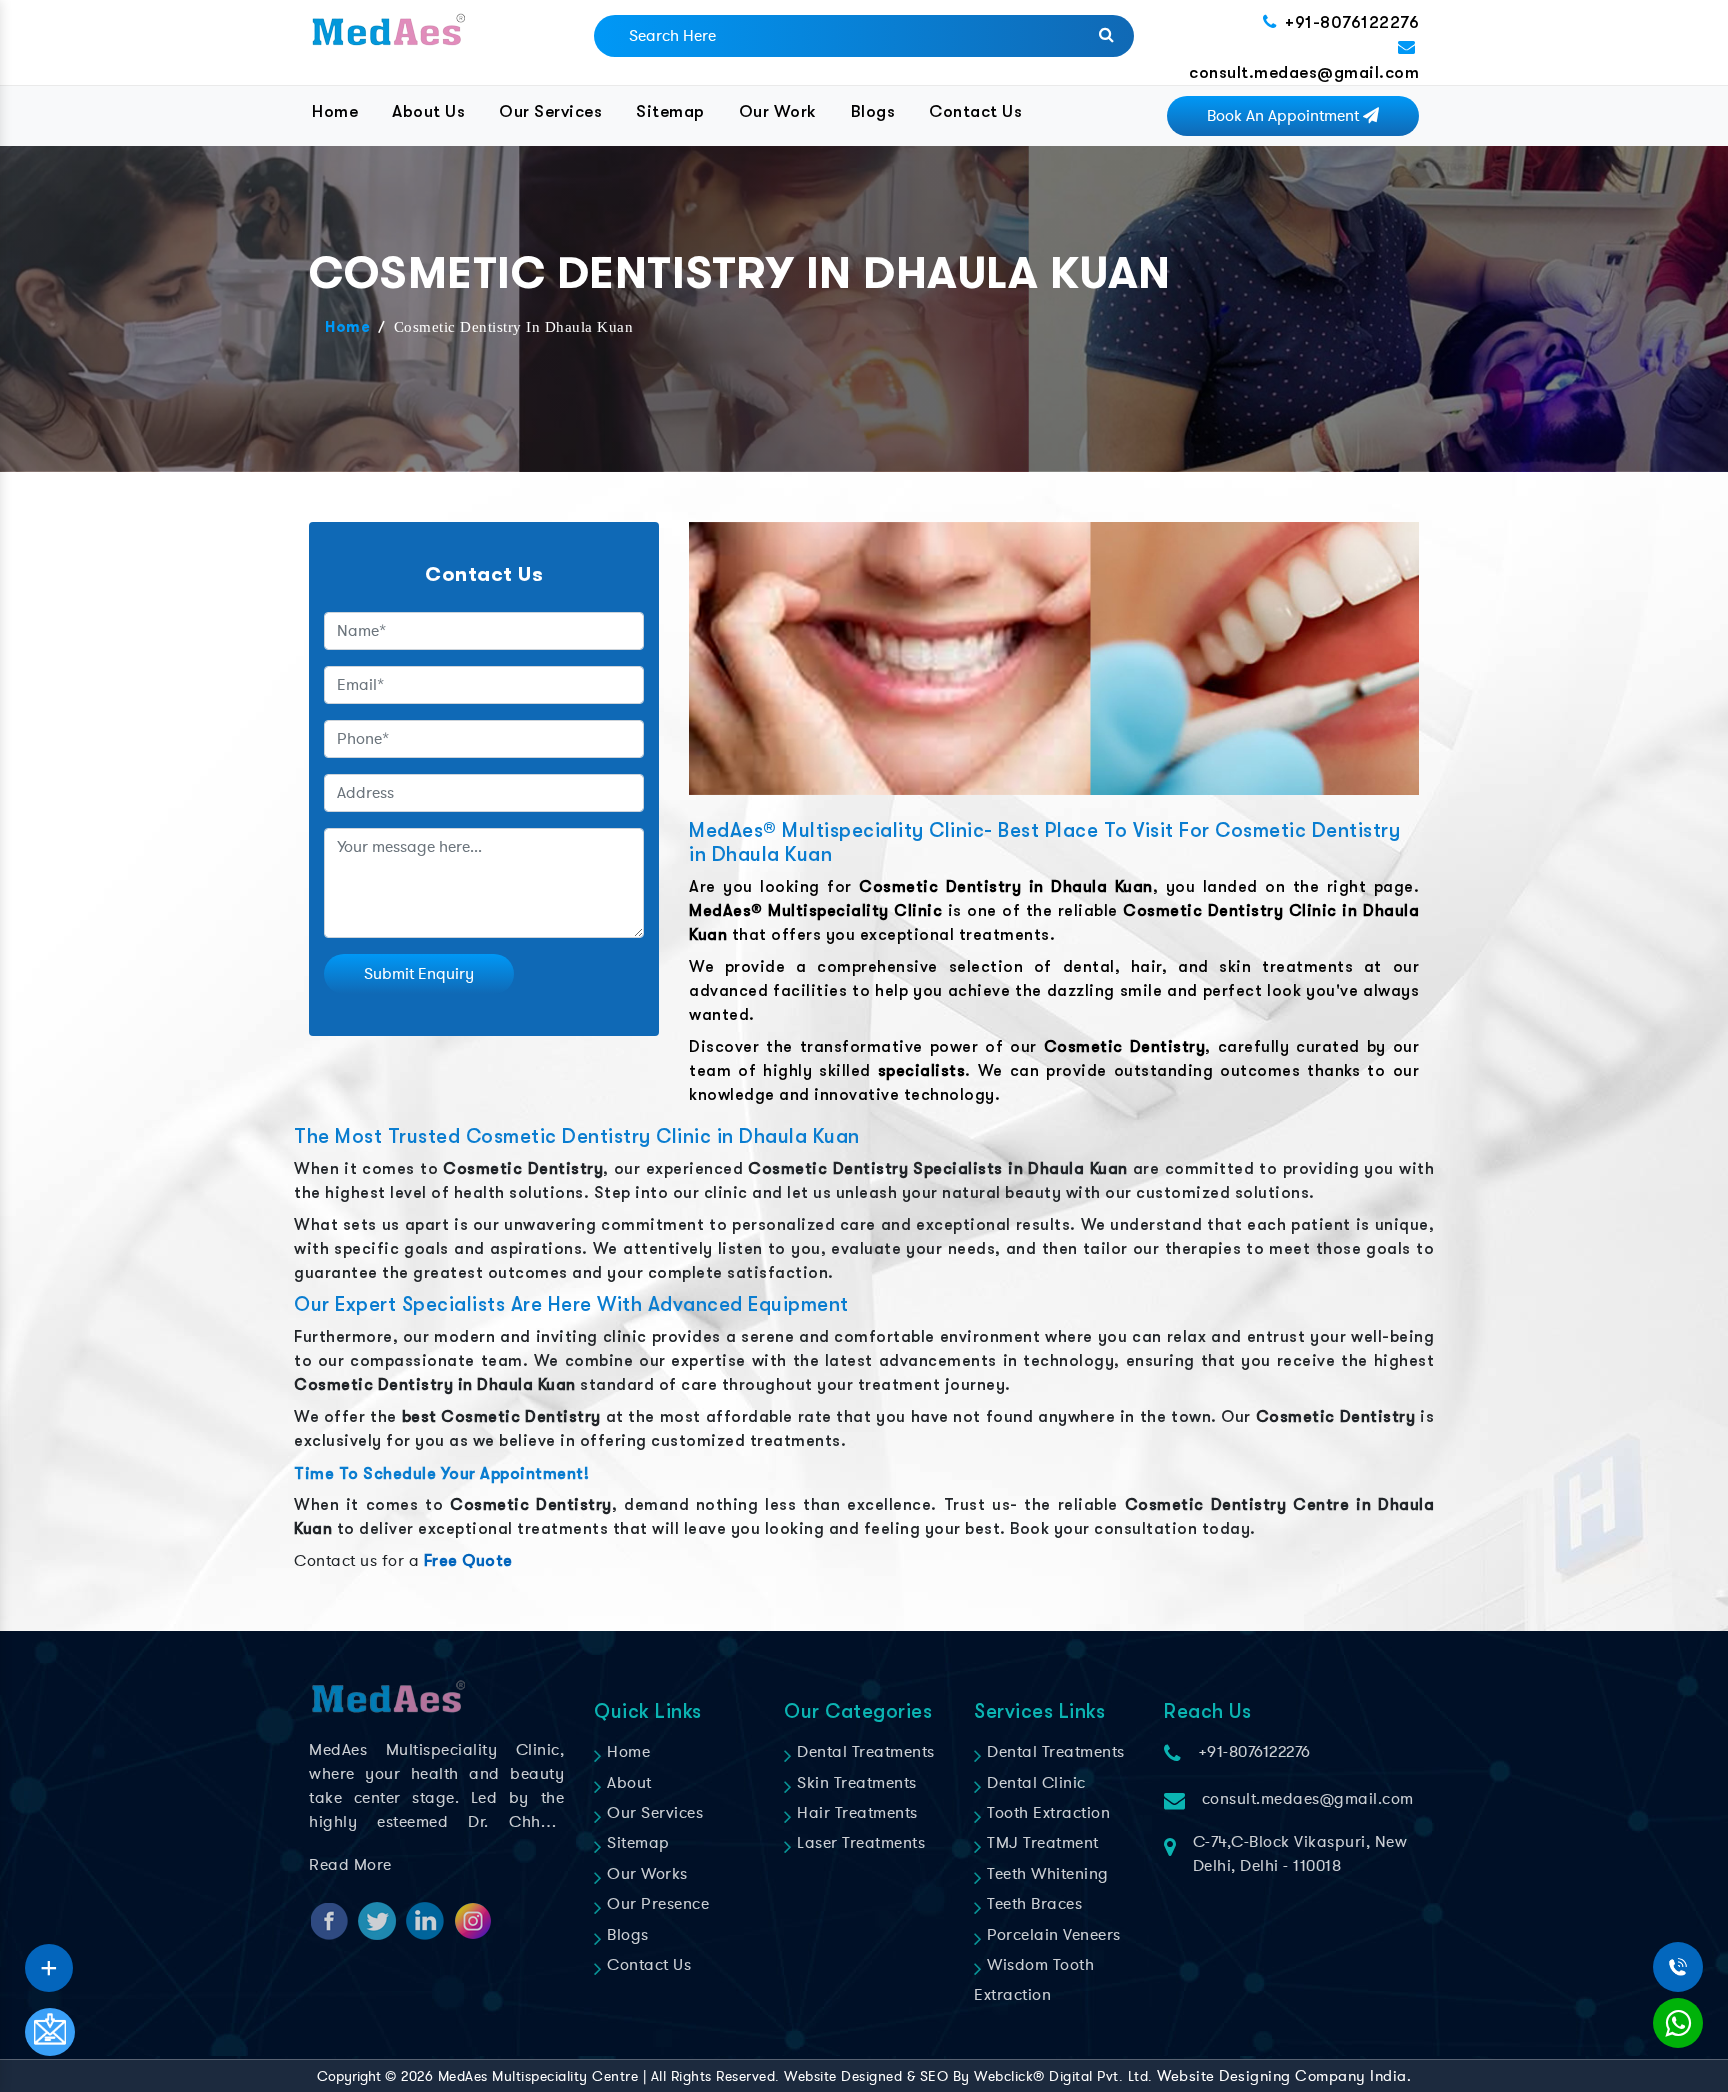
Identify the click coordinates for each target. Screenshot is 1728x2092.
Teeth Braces (1032, 1904)
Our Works (645, 1874)
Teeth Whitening (1046, 1874)
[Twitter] (49, 1961)
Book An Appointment (1285, 116)
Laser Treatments (859, 1843)
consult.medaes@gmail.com (1304, 72)
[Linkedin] (49, 1961)
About (627, 1783)
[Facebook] (49, 1961)
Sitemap (670, 111)
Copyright (349, 2076)
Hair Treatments (855, 1813)
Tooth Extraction (1046, 1813)
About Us (428, 111)
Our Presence (656, 1904)
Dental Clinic (1034, 1783)
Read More (350, 1865)
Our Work (778, 111)
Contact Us (975, 111)
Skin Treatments (855, 1783)
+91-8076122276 (1352, 22)
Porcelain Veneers (1052, 1935)
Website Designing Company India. (1284, 2076)
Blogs (873, 111)
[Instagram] (49, 1961)
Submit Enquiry (419, 974)
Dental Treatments (864, 1752)
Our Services (550, 111)
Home (335, 111)
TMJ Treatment (1041, 1843)
